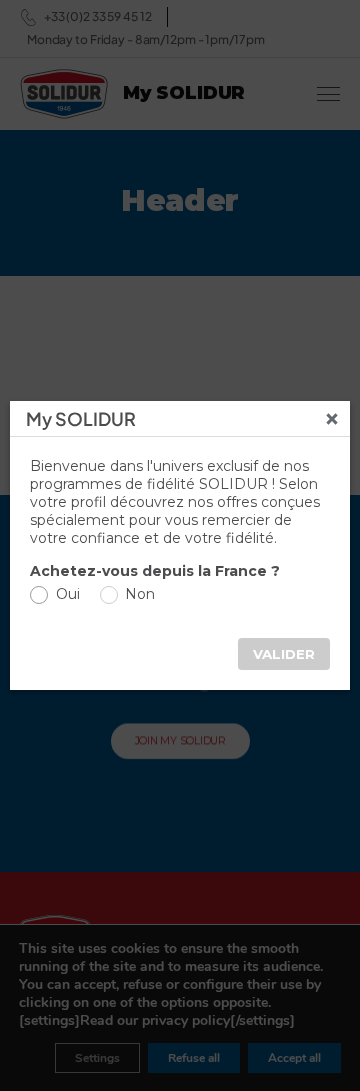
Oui (68, 594)
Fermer (332, 419)
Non (140, 594)
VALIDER (284, 654)
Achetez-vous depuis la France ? (155, 571)
